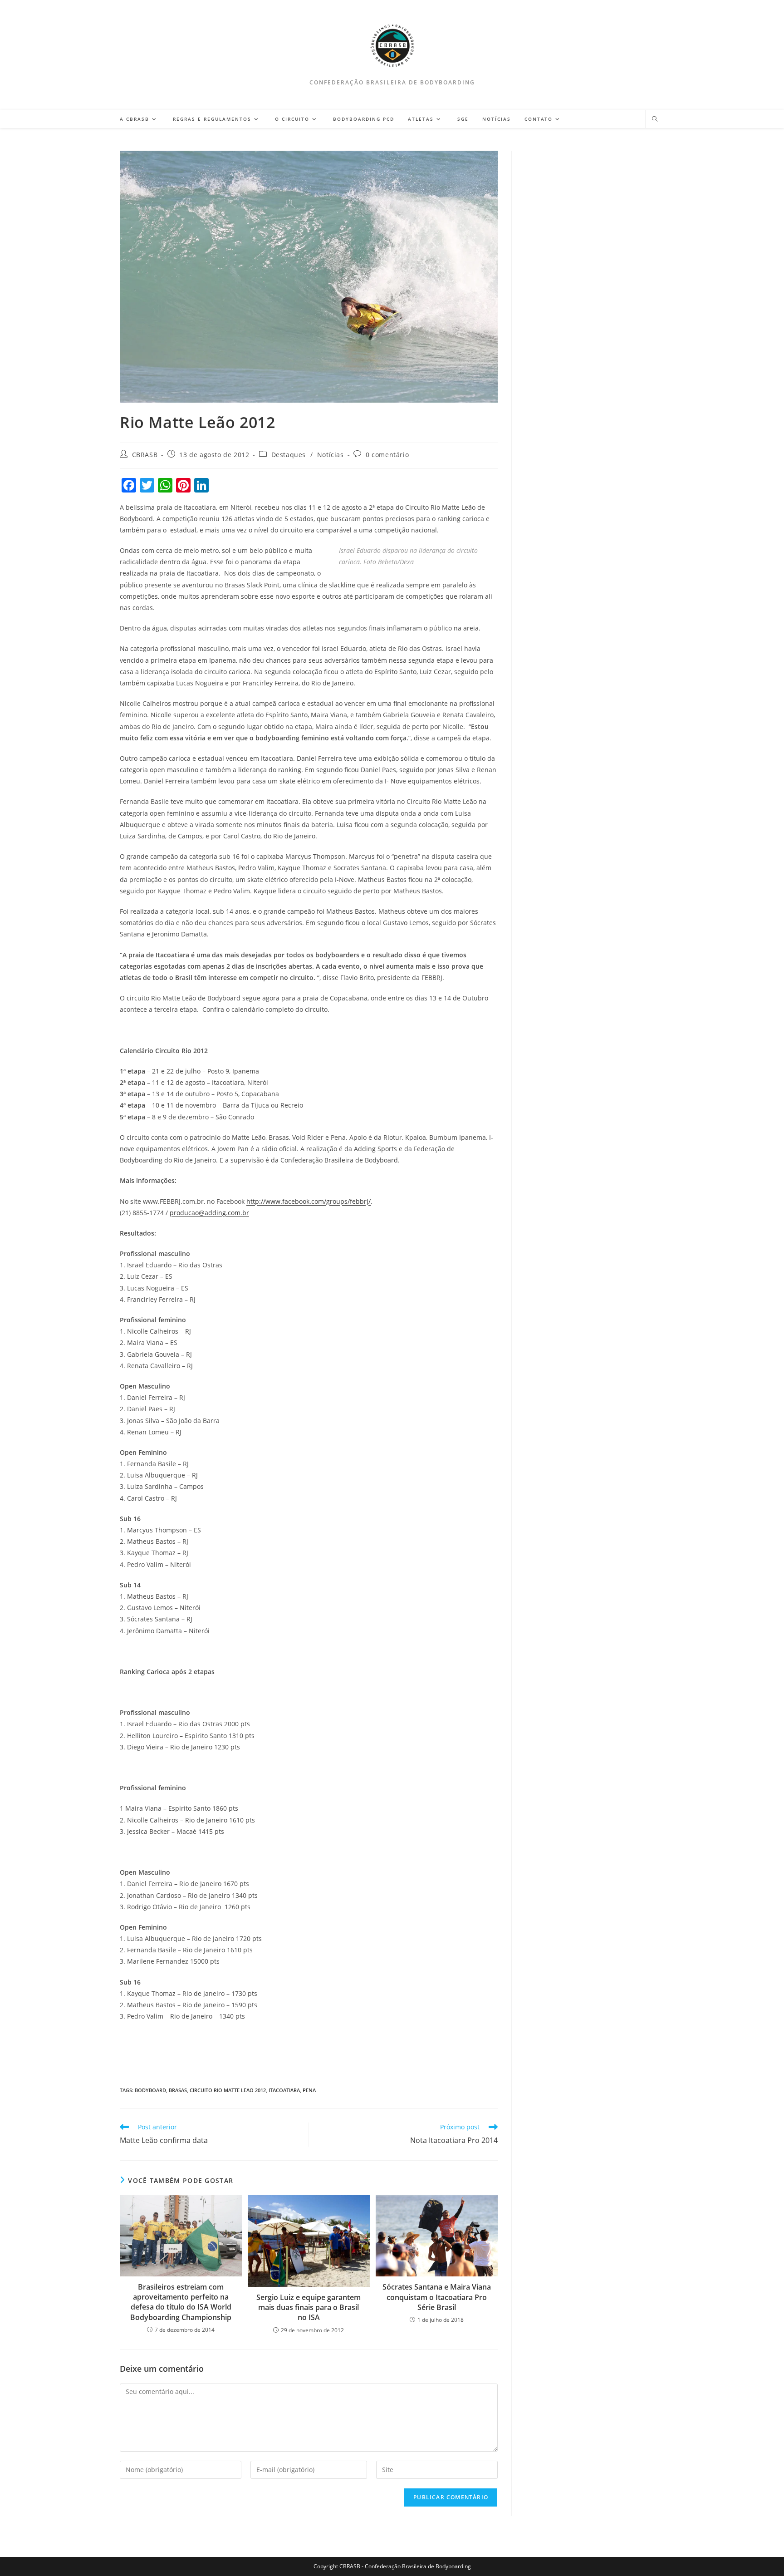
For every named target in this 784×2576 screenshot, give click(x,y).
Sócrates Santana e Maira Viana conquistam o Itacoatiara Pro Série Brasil (437, 2297)
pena (309, 2090)
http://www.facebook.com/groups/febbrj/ (309, 1201)
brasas (178, 2090)
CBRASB (145, 455)
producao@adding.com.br (209, 1213)
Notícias (331, 455)
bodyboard (150, 2090)
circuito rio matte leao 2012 (228, 2090)
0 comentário (387, 455)
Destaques (289, 455)
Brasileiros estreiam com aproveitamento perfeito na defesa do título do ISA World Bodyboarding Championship (181, 2302)
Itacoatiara (284, 2090)
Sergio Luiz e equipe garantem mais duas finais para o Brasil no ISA (309, 2308)
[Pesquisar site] (655, 119)
